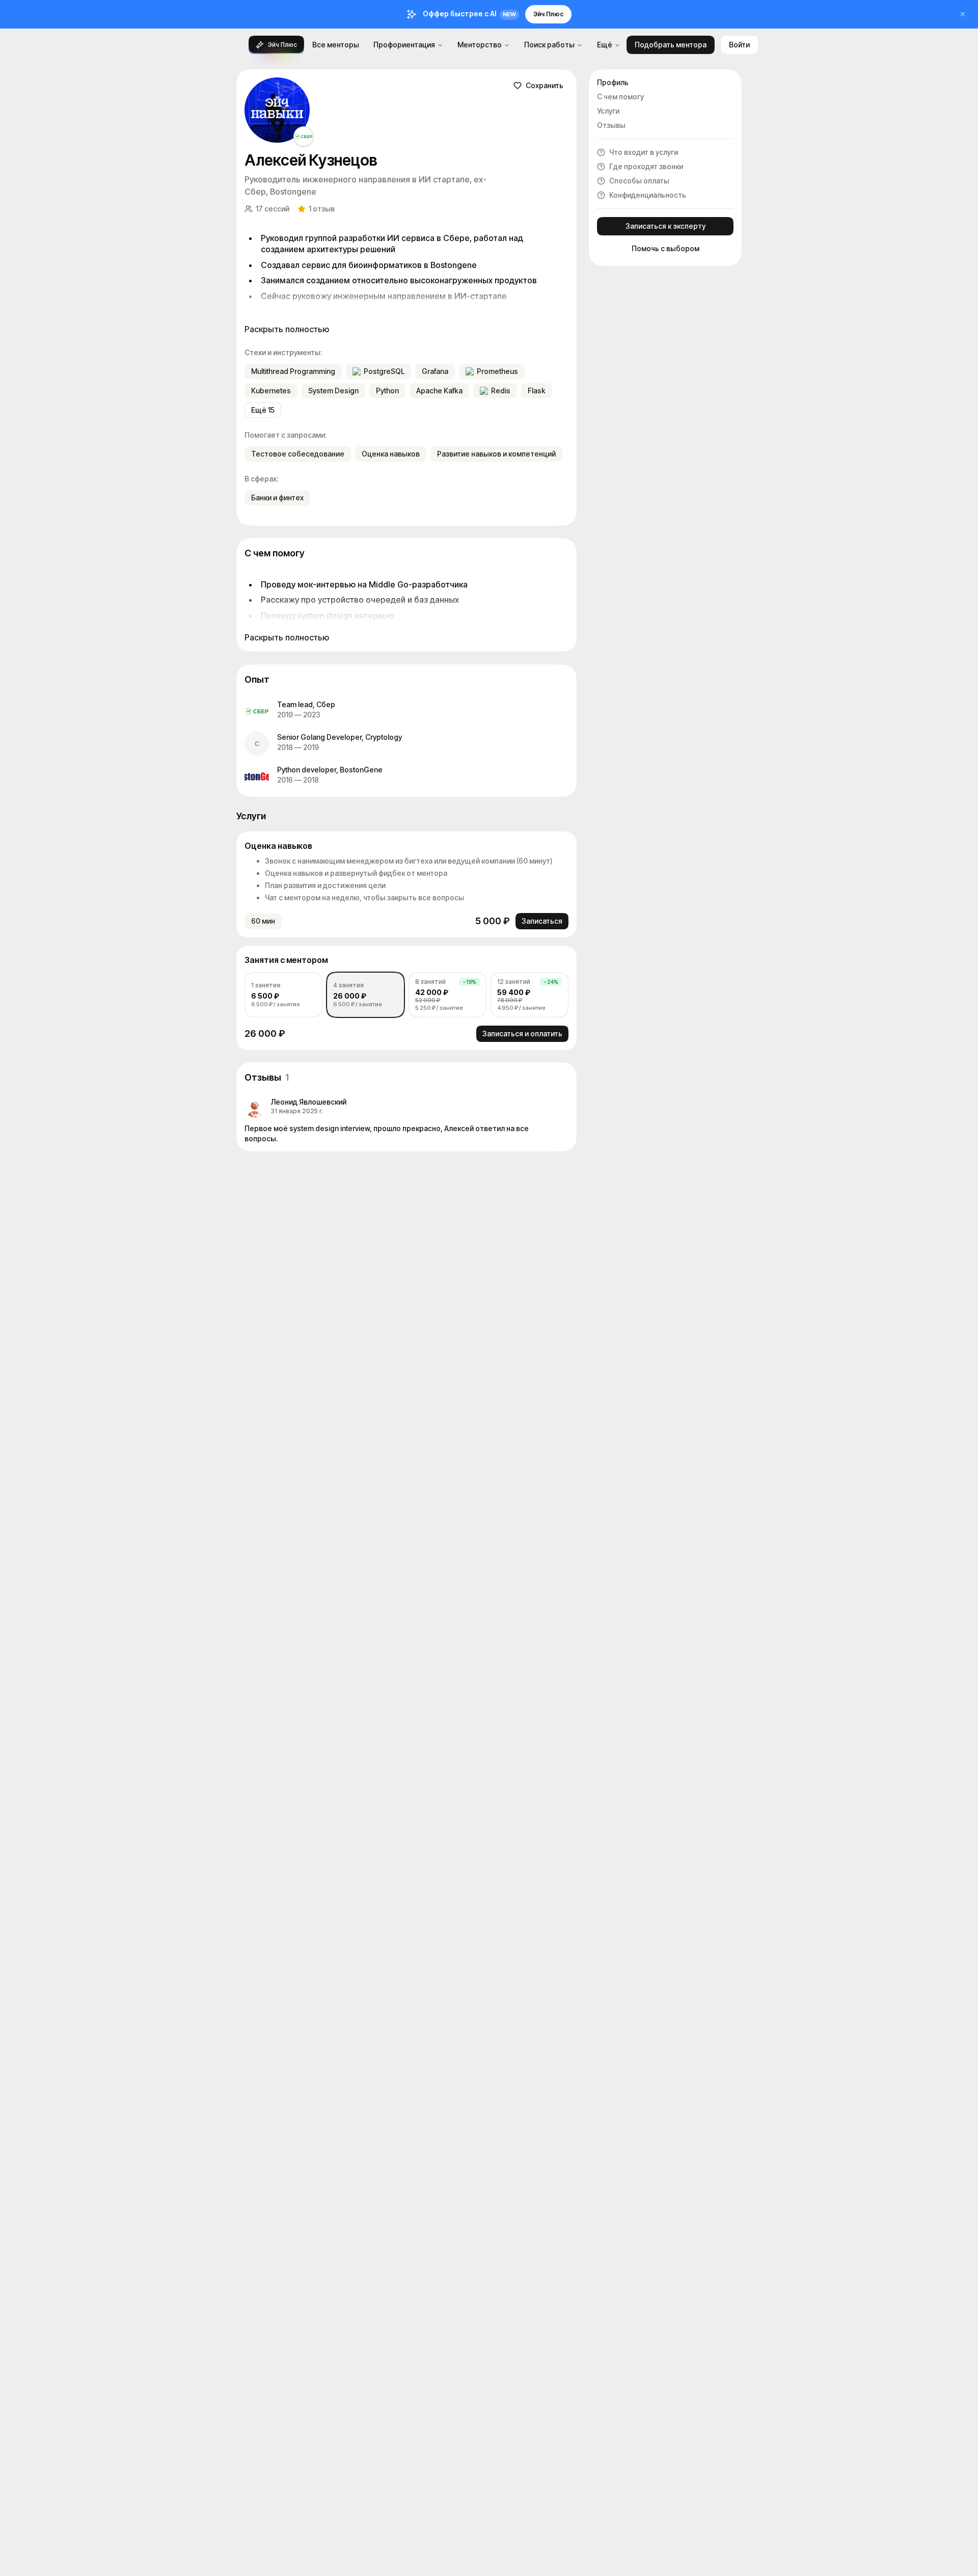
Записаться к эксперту (665, 226)
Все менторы (336, 45)
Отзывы (611, 125)
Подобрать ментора (671, 45)
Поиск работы (549, 45)
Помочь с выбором (665, 248)
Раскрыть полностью (287, 329)
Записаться (542, 921)
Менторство (480, 45)
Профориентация (404, 45)
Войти (739, 45)
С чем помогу (620, 97)
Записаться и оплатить (522, 1034)
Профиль (613, 82)
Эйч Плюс (548, 14)
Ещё (605, 45)
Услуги (608, 111)
